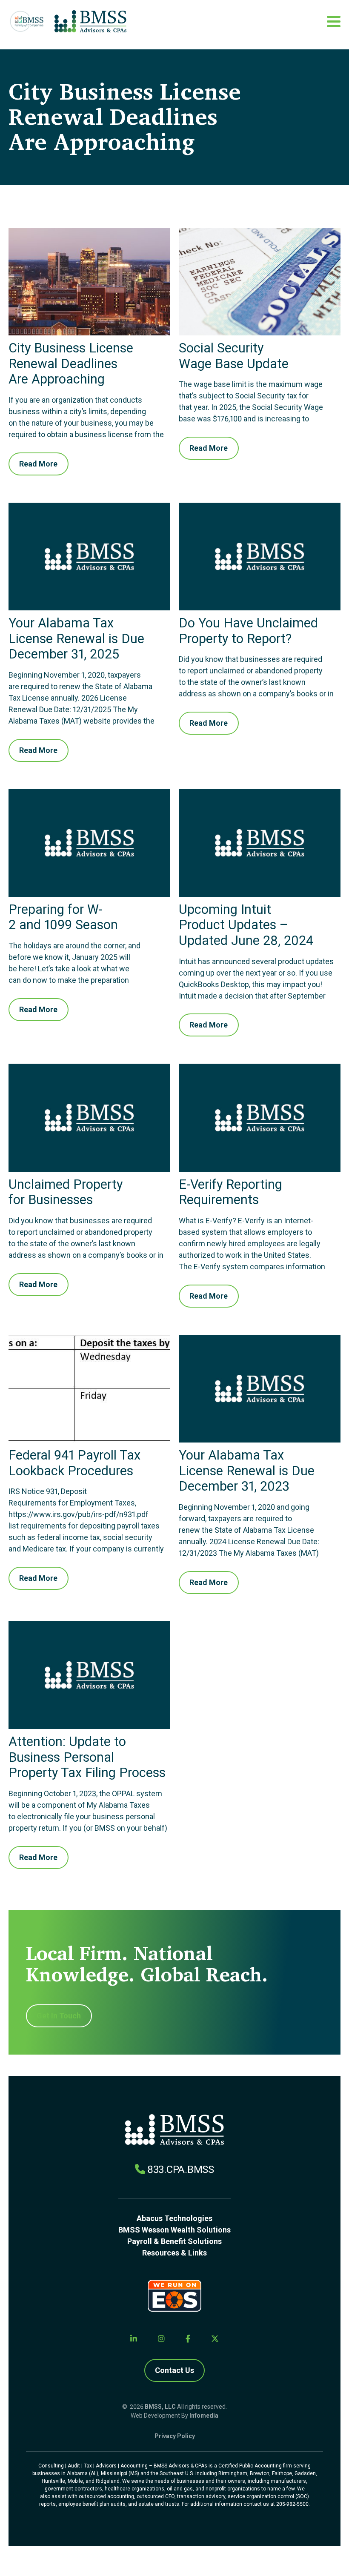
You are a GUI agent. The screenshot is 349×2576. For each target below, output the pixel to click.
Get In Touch (59, 2016)
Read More (38, 464)
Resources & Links (174, 2253)
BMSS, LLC (160, 2407)
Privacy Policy (175, 2436)
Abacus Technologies (174, 2218)
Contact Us (174, 2370)
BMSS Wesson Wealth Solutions (174, 2230)
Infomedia (204, 2416)
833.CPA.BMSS (181, 2170)
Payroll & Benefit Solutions (174, 2241)
